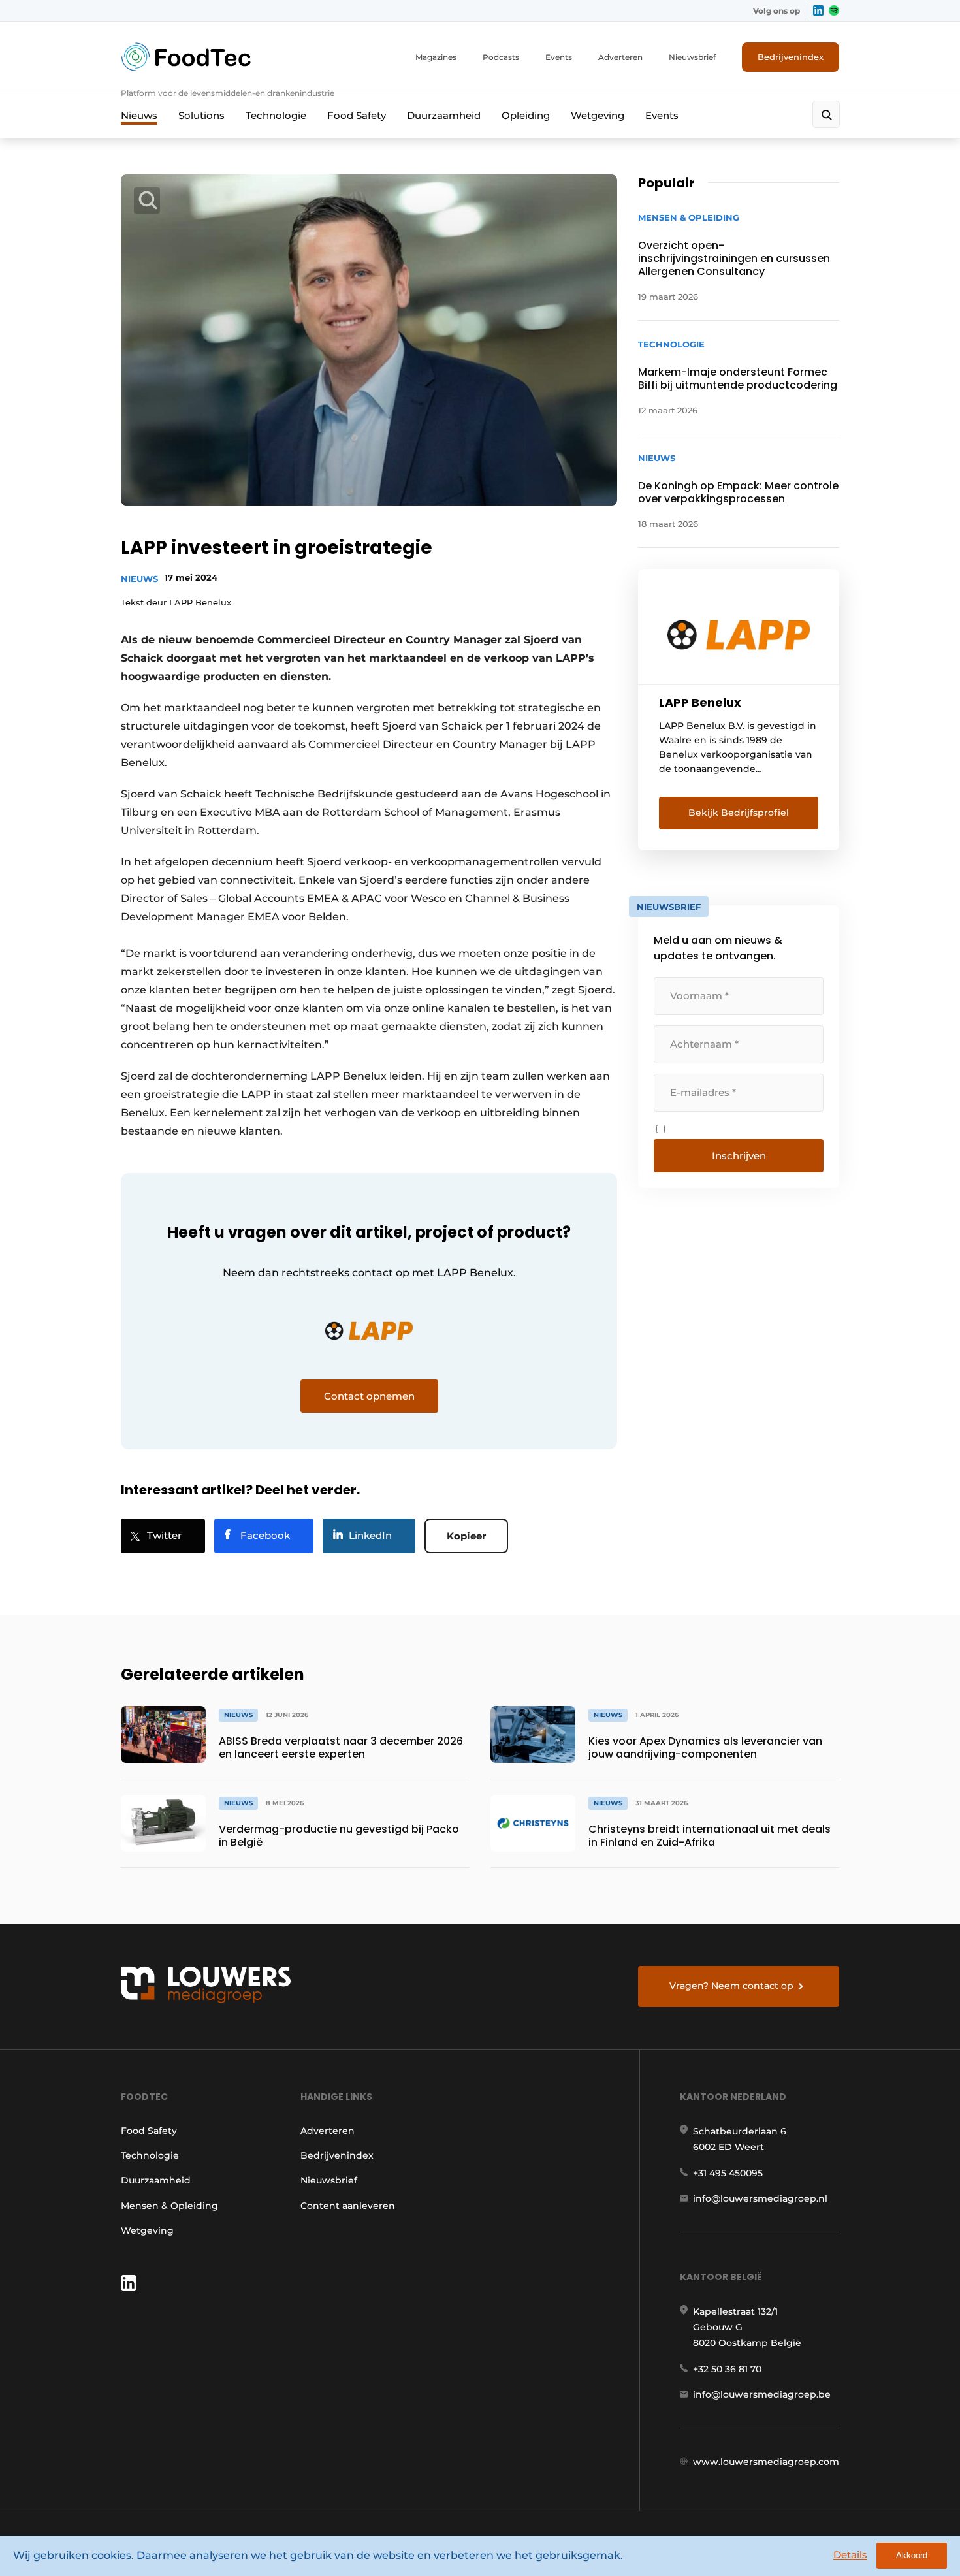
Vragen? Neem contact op (731, 1986)
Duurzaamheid (444, 115)
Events (559, 57)
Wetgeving (598, 115)
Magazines (436, 57)
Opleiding (526, 115)
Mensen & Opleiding (169, 2206)
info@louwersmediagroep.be (762, 2394)
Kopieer (466, 1536)
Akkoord (912, 2555)
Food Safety (357, 115)
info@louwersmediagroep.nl (760, 2198)
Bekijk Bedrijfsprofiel (739, 813)
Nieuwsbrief (692, 57)
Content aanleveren (348, 2206)
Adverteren (620, 57)
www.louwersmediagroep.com (766, 2462)
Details (850, 2555)
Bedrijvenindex (791, 57)
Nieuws (139, 115)
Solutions (201, 115)
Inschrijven (739, 1156)
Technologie (276, 115)
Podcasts (501, 57)
